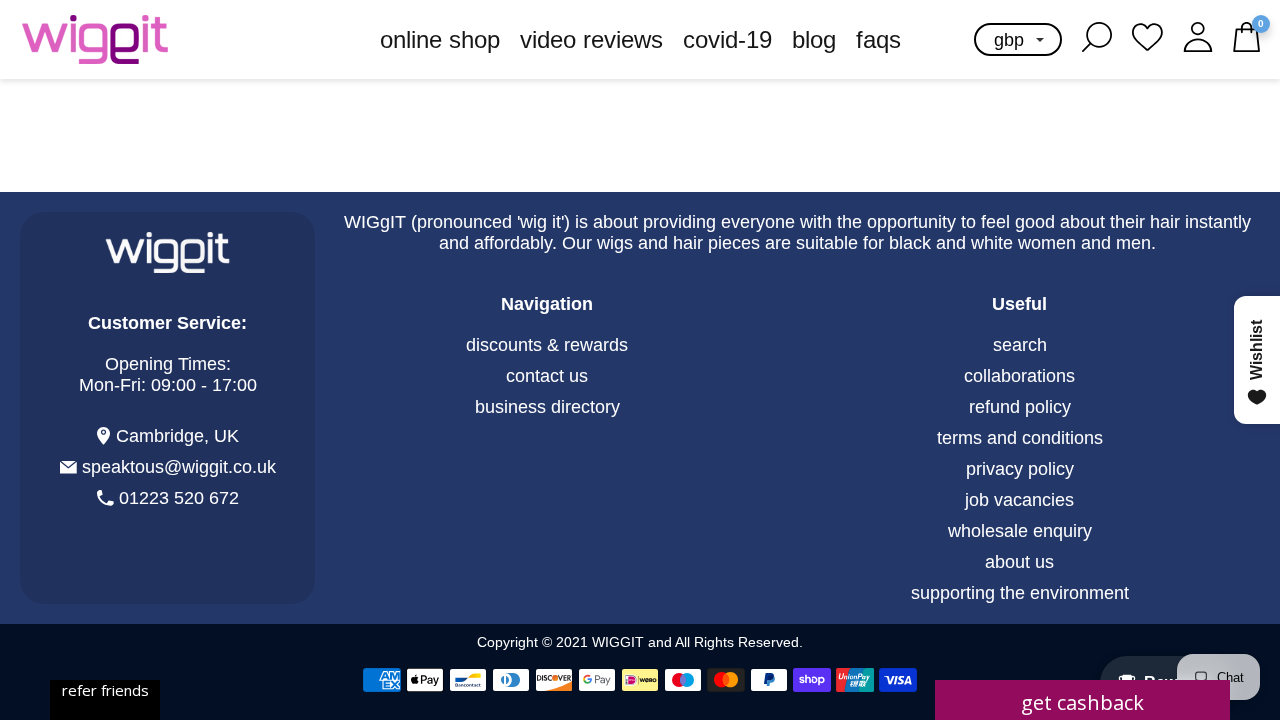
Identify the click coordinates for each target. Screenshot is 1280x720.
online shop (440, 39)
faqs (878, 39)
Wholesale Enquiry (1020, 531)
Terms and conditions (1020, 438)
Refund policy (1020, 407)
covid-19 (727, 39)
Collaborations (1019, 376)
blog (814, 39)
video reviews (591, 39)
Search (1020, 345)
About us (1019, 562)
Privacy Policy (1020, 469)
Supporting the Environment (1020, 593)
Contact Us (547, 376)
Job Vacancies (1019, 500)
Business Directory (547, 407)
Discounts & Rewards (547, 345)
